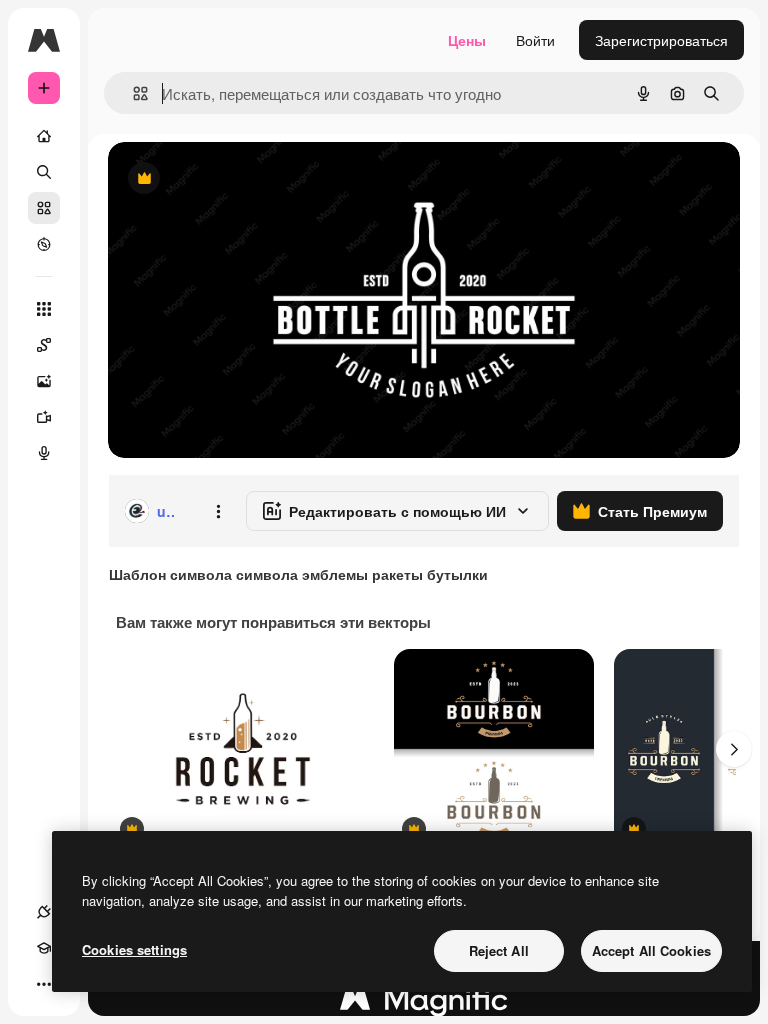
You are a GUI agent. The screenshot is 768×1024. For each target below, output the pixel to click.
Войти (535, 40)
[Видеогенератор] (44, 417)
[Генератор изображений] (44, 381)
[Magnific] (424, 1004)
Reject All (499, 950)
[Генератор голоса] (44, 453)
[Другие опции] (218, 511)
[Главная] (44, 136)
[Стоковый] (44, 208)
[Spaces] (44, 345)
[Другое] (44, 984)
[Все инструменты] (44, 309)
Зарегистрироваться (661, 40)
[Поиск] (44, 172)
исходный (242, 179)
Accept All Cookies (651, 950)
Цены (467, 40)
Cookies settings (134, 949)
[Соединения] (44, 912)
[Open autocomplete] (132, 93)
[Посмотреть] (44, 244)
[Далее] (734, 749)
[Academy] (44, 948)
